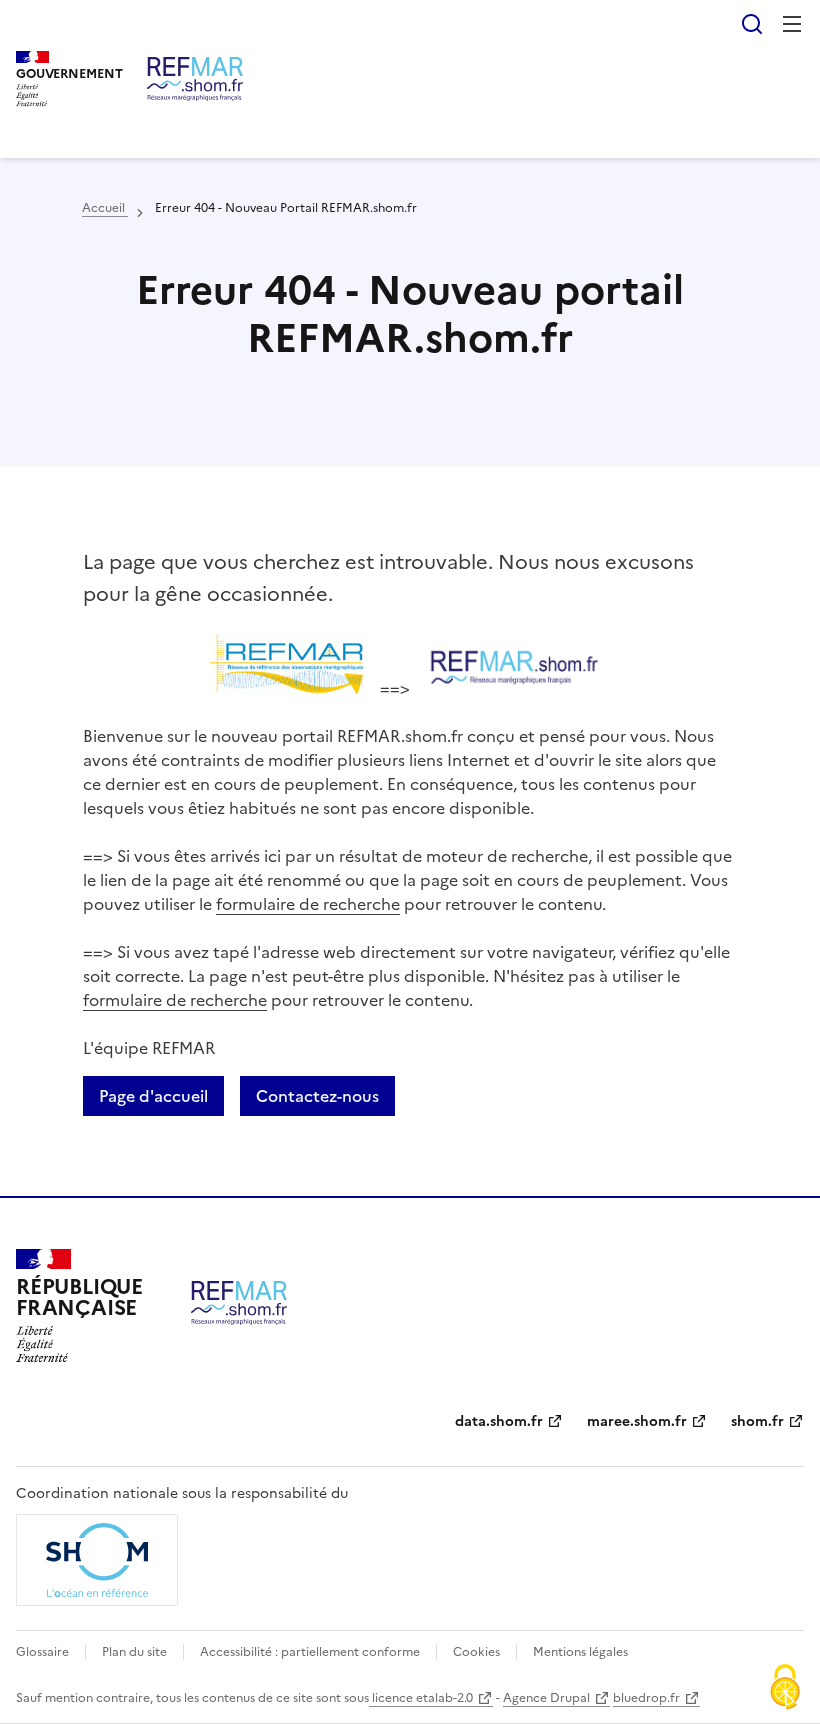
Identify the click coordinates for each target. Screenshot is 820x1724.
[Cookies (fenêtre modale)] (785, 1689)
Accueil (105, 208)
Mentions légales (580, 1652)
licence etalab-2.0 (421, 1698)
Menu (792, 24)
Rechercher (752, 24)
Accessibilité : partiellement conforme (310, 1652)
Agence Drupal (546, 1698)
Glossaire (42, 1652)
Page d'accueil (153, 1096)
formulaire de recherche (308, 904)
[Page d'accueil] (195, 79)
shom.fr (757, 1421)
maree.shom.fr (637, 1421)
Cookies (476, 1652)
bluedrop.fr (646, 1698)
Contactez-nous (317, 1096)
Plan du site (134, 1652)
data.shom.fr (499, 1421)
